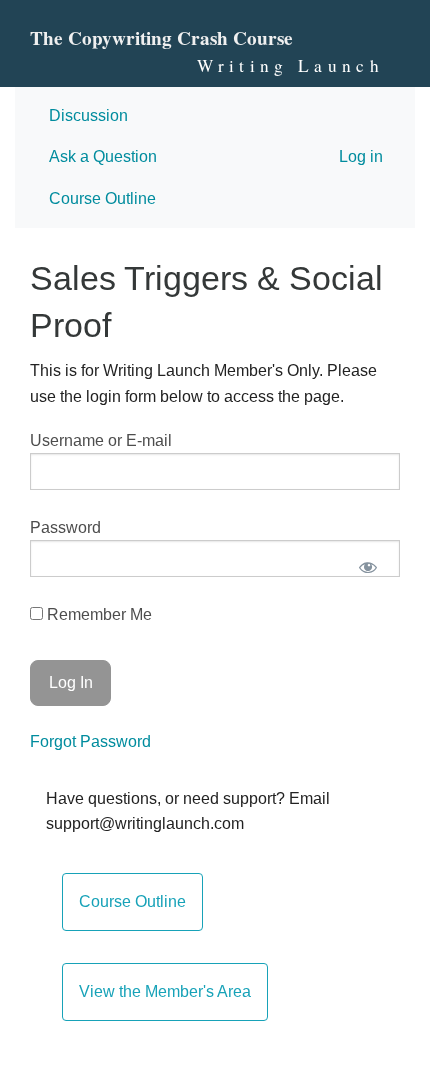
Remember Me (97, 614)
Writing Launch (290, 65)
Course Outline (102, 198)
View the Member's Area (165, 991)
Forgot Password (90, 741)
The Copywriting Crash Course (161, 38)
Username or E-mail (101, 440)
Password (65, 527)
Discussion (88, 115)
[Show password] (367, 566)
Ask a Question (103, 156)
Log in (361, 156)
